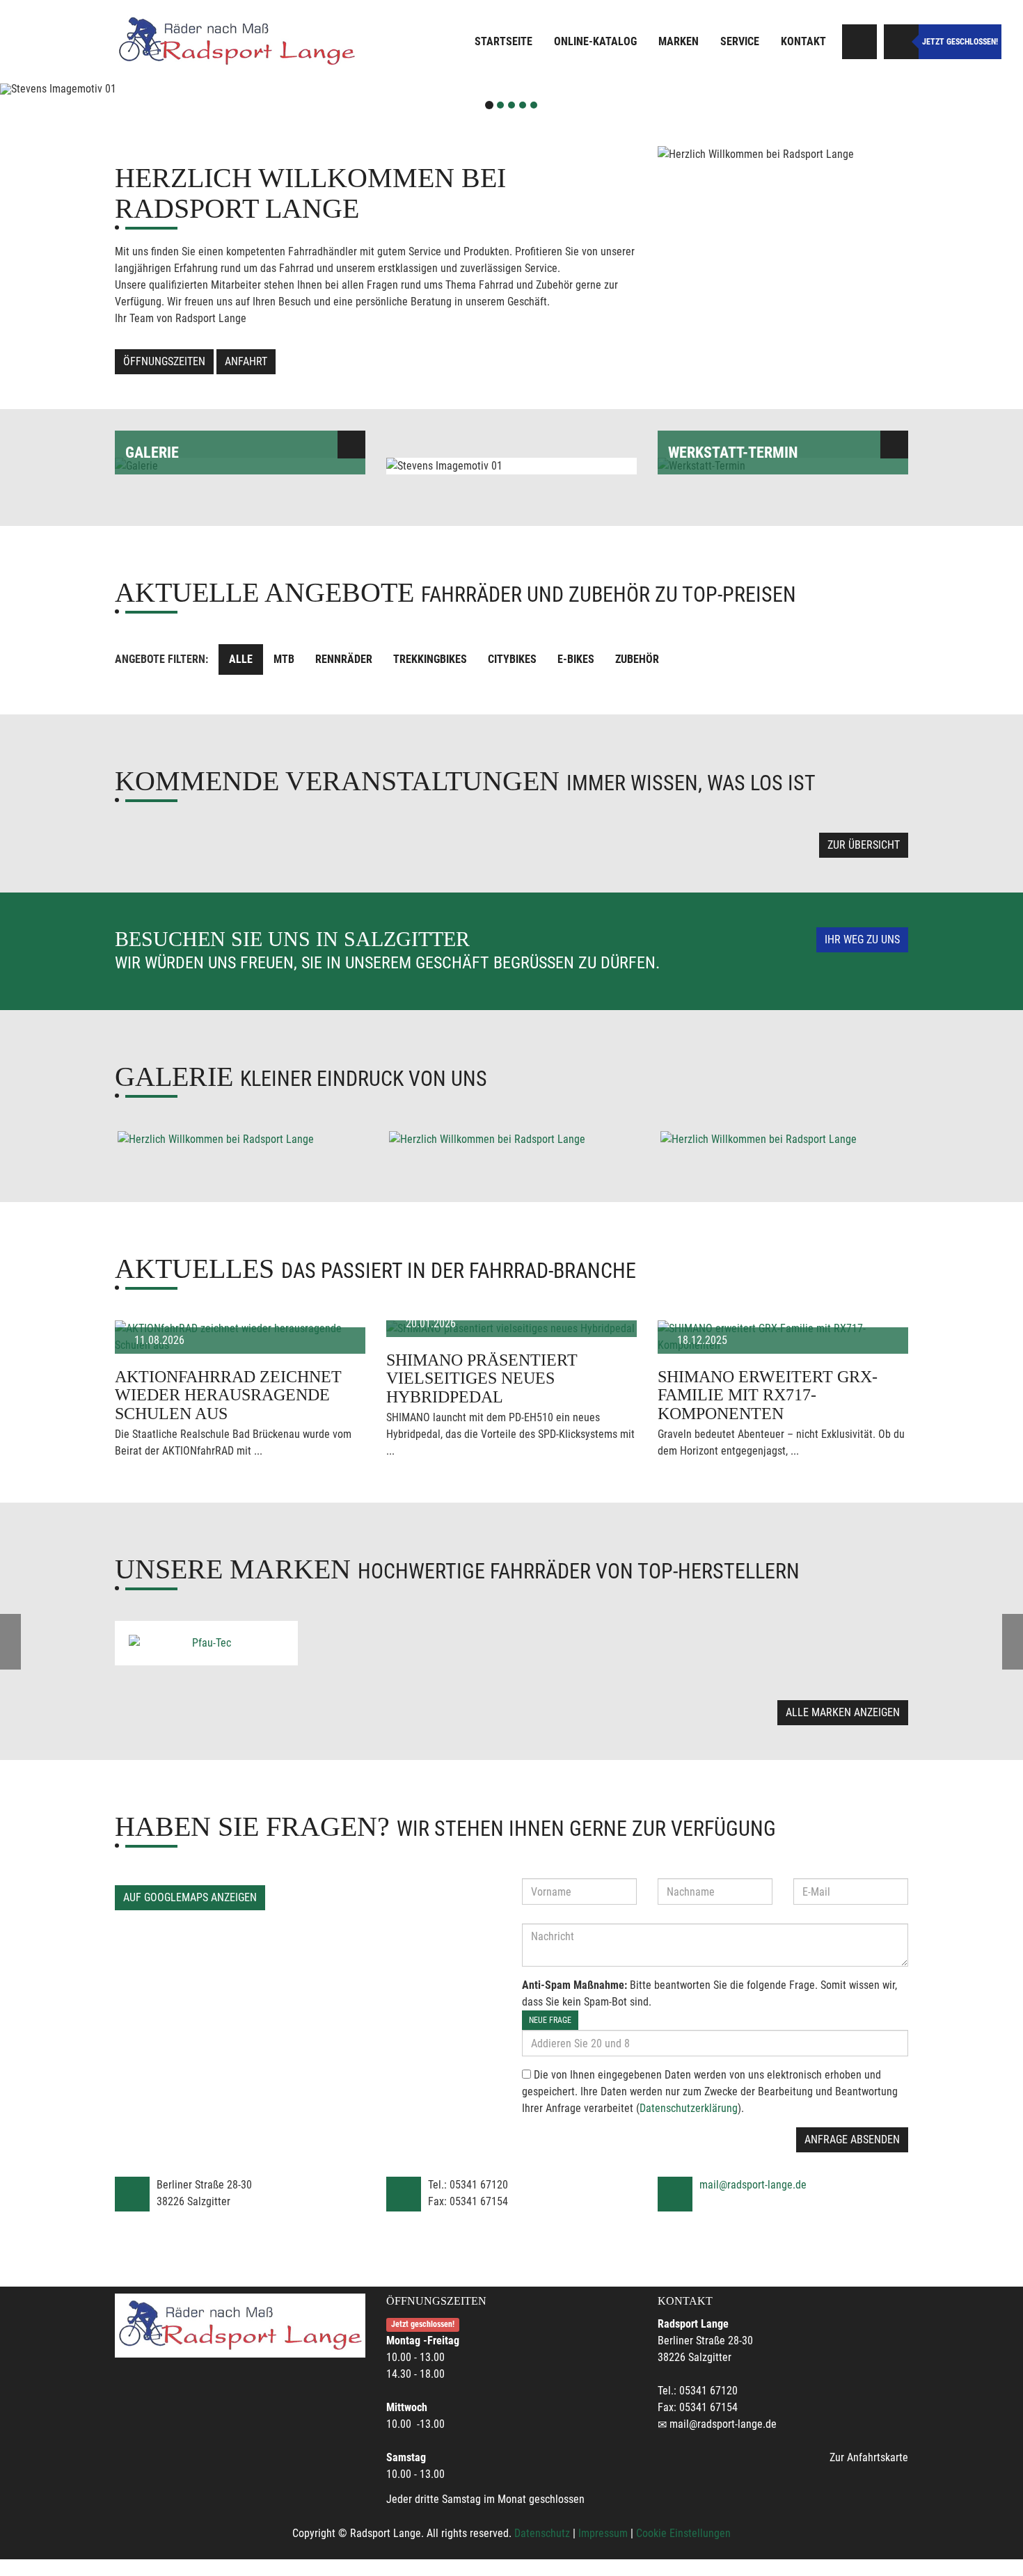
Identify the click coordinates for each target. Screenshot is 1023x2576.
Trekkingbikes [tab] (430, 659)
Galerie (152, 453)
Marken (679, 41)
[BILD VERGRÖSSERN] (240, 1139)
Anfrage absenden (852, 2139)
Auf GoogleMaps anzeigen (190, 1897)
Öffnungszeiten (164, 361)
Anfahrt (246, 361)
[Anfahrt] (859, 42)
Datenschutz (542, 2533)
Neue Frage (550, 2020)
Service (740, 41)
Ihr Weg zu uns (862, 939)
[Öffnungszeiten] (901, 42)
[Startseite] (237, 42)
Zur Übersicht (864, 845)
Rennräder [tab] (344, 659)
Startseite (503, 41)
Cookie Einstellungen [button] (683, 2533)
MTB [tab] (284, 659)
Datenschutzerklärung (689, 2108)
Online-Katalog (595, 41)
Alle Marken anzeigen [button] (843, 1712)
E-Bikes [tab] (576, 659)
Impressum (603, 2533)
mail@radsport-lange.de (753, 2185)
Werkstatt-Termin (733, 453)
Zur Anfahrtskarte (869, 2457)
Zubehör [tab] (637, 659)
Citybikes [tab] (512, 659)
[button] (77, 89)
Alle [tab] (241, 659)
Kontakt (803, 41)
